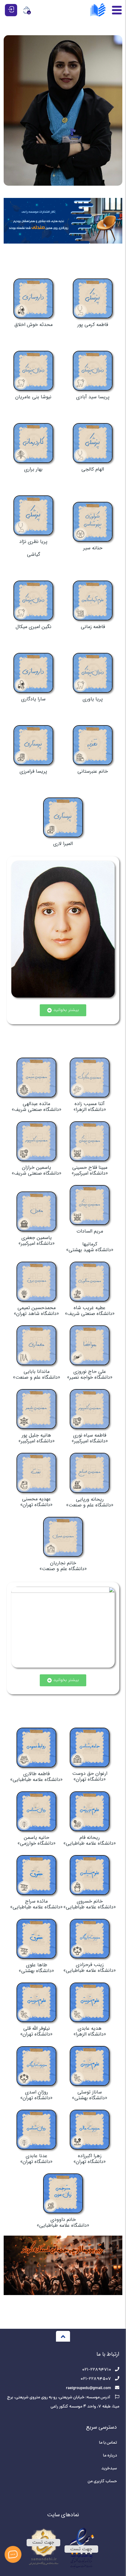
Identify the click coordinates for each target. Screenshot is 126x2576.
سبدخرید (109, 2469)
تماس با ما (108, 2443)
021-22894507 (96, 2379)
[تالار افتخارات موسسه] (63, 110)
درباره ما (110, 2456)
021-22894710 (96, 2370)
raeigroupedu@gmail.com (89, 2388)
